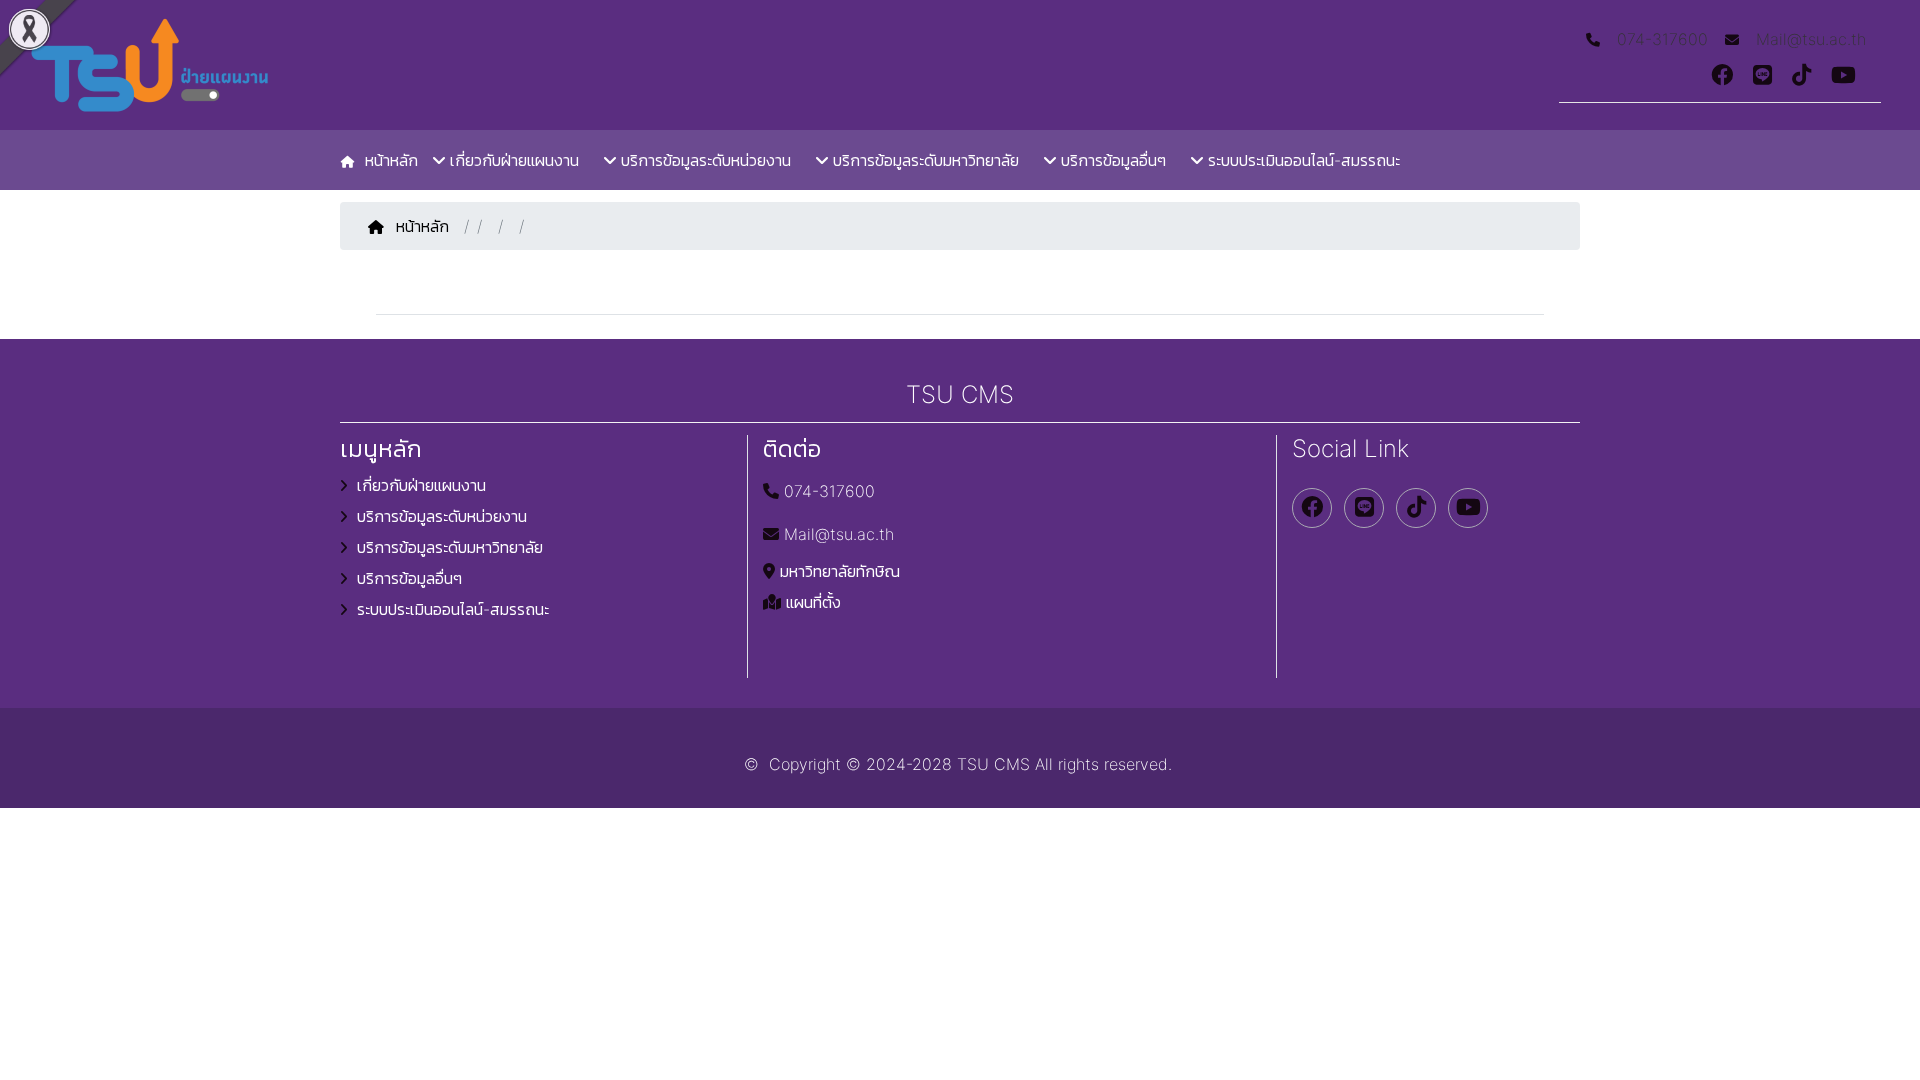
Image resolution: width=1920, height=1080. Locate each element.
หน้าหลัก (425, 226)
